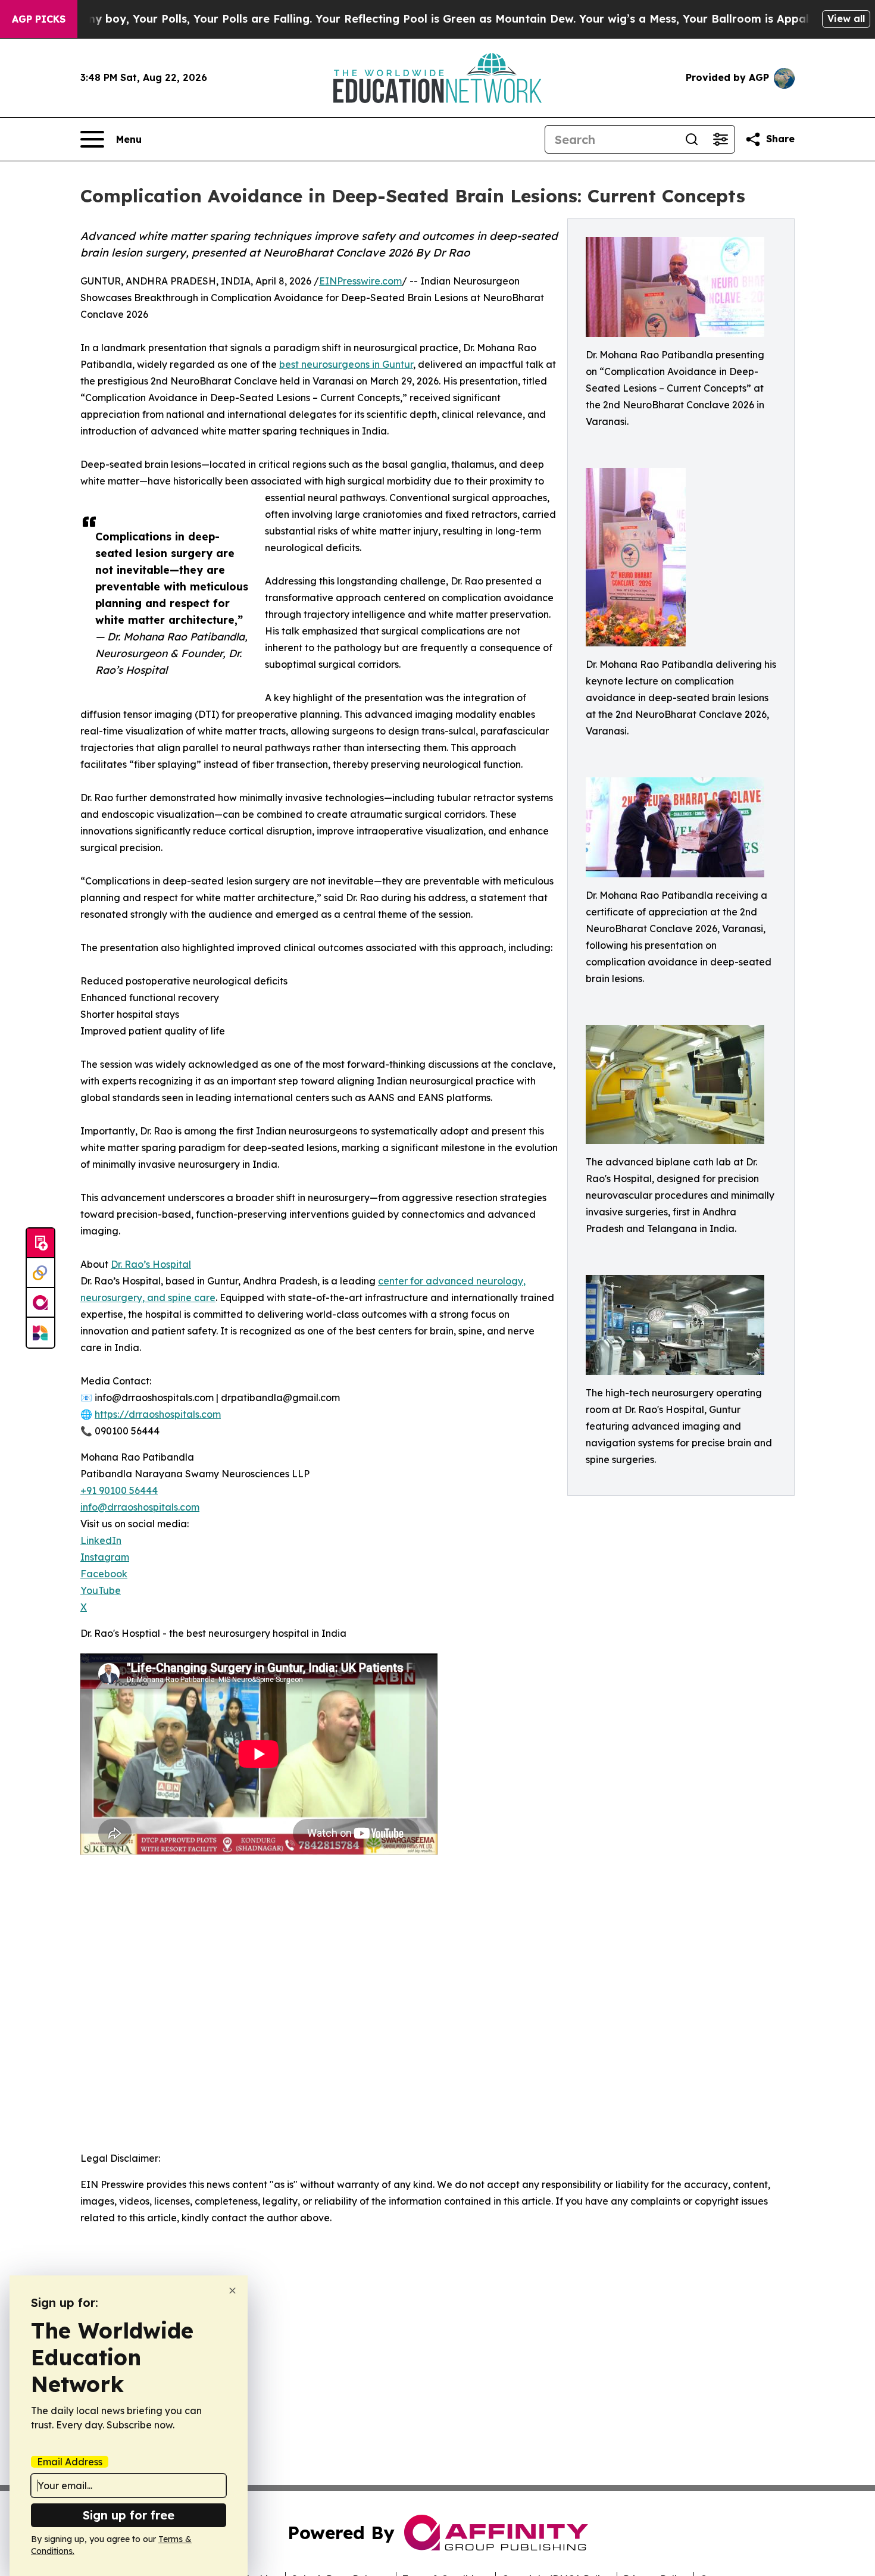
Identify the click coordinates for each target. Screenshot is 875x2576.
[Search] (692, 139)
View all (846, 18)
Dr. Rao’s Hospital (151, 1264)
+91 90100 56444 (119, 1490)
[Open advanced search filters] (720, 139)
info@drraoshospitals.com (140, 1507)
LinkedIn (101, 1540)
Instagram (105, 1557)
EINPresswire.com (360, 281)
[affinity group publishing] (40, 1303)
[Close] (232, 2291)
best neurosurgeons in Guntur (346, 364)
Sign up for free (129, 2515)
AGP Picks (39, 19)
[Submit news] (40, 1243)
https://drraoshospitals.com (158, 1414)
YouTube (101, 1590)
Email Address (70, 2462)
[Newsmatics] (40, 1333)
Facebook (104, 1574)
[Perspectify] (40, 1273)
